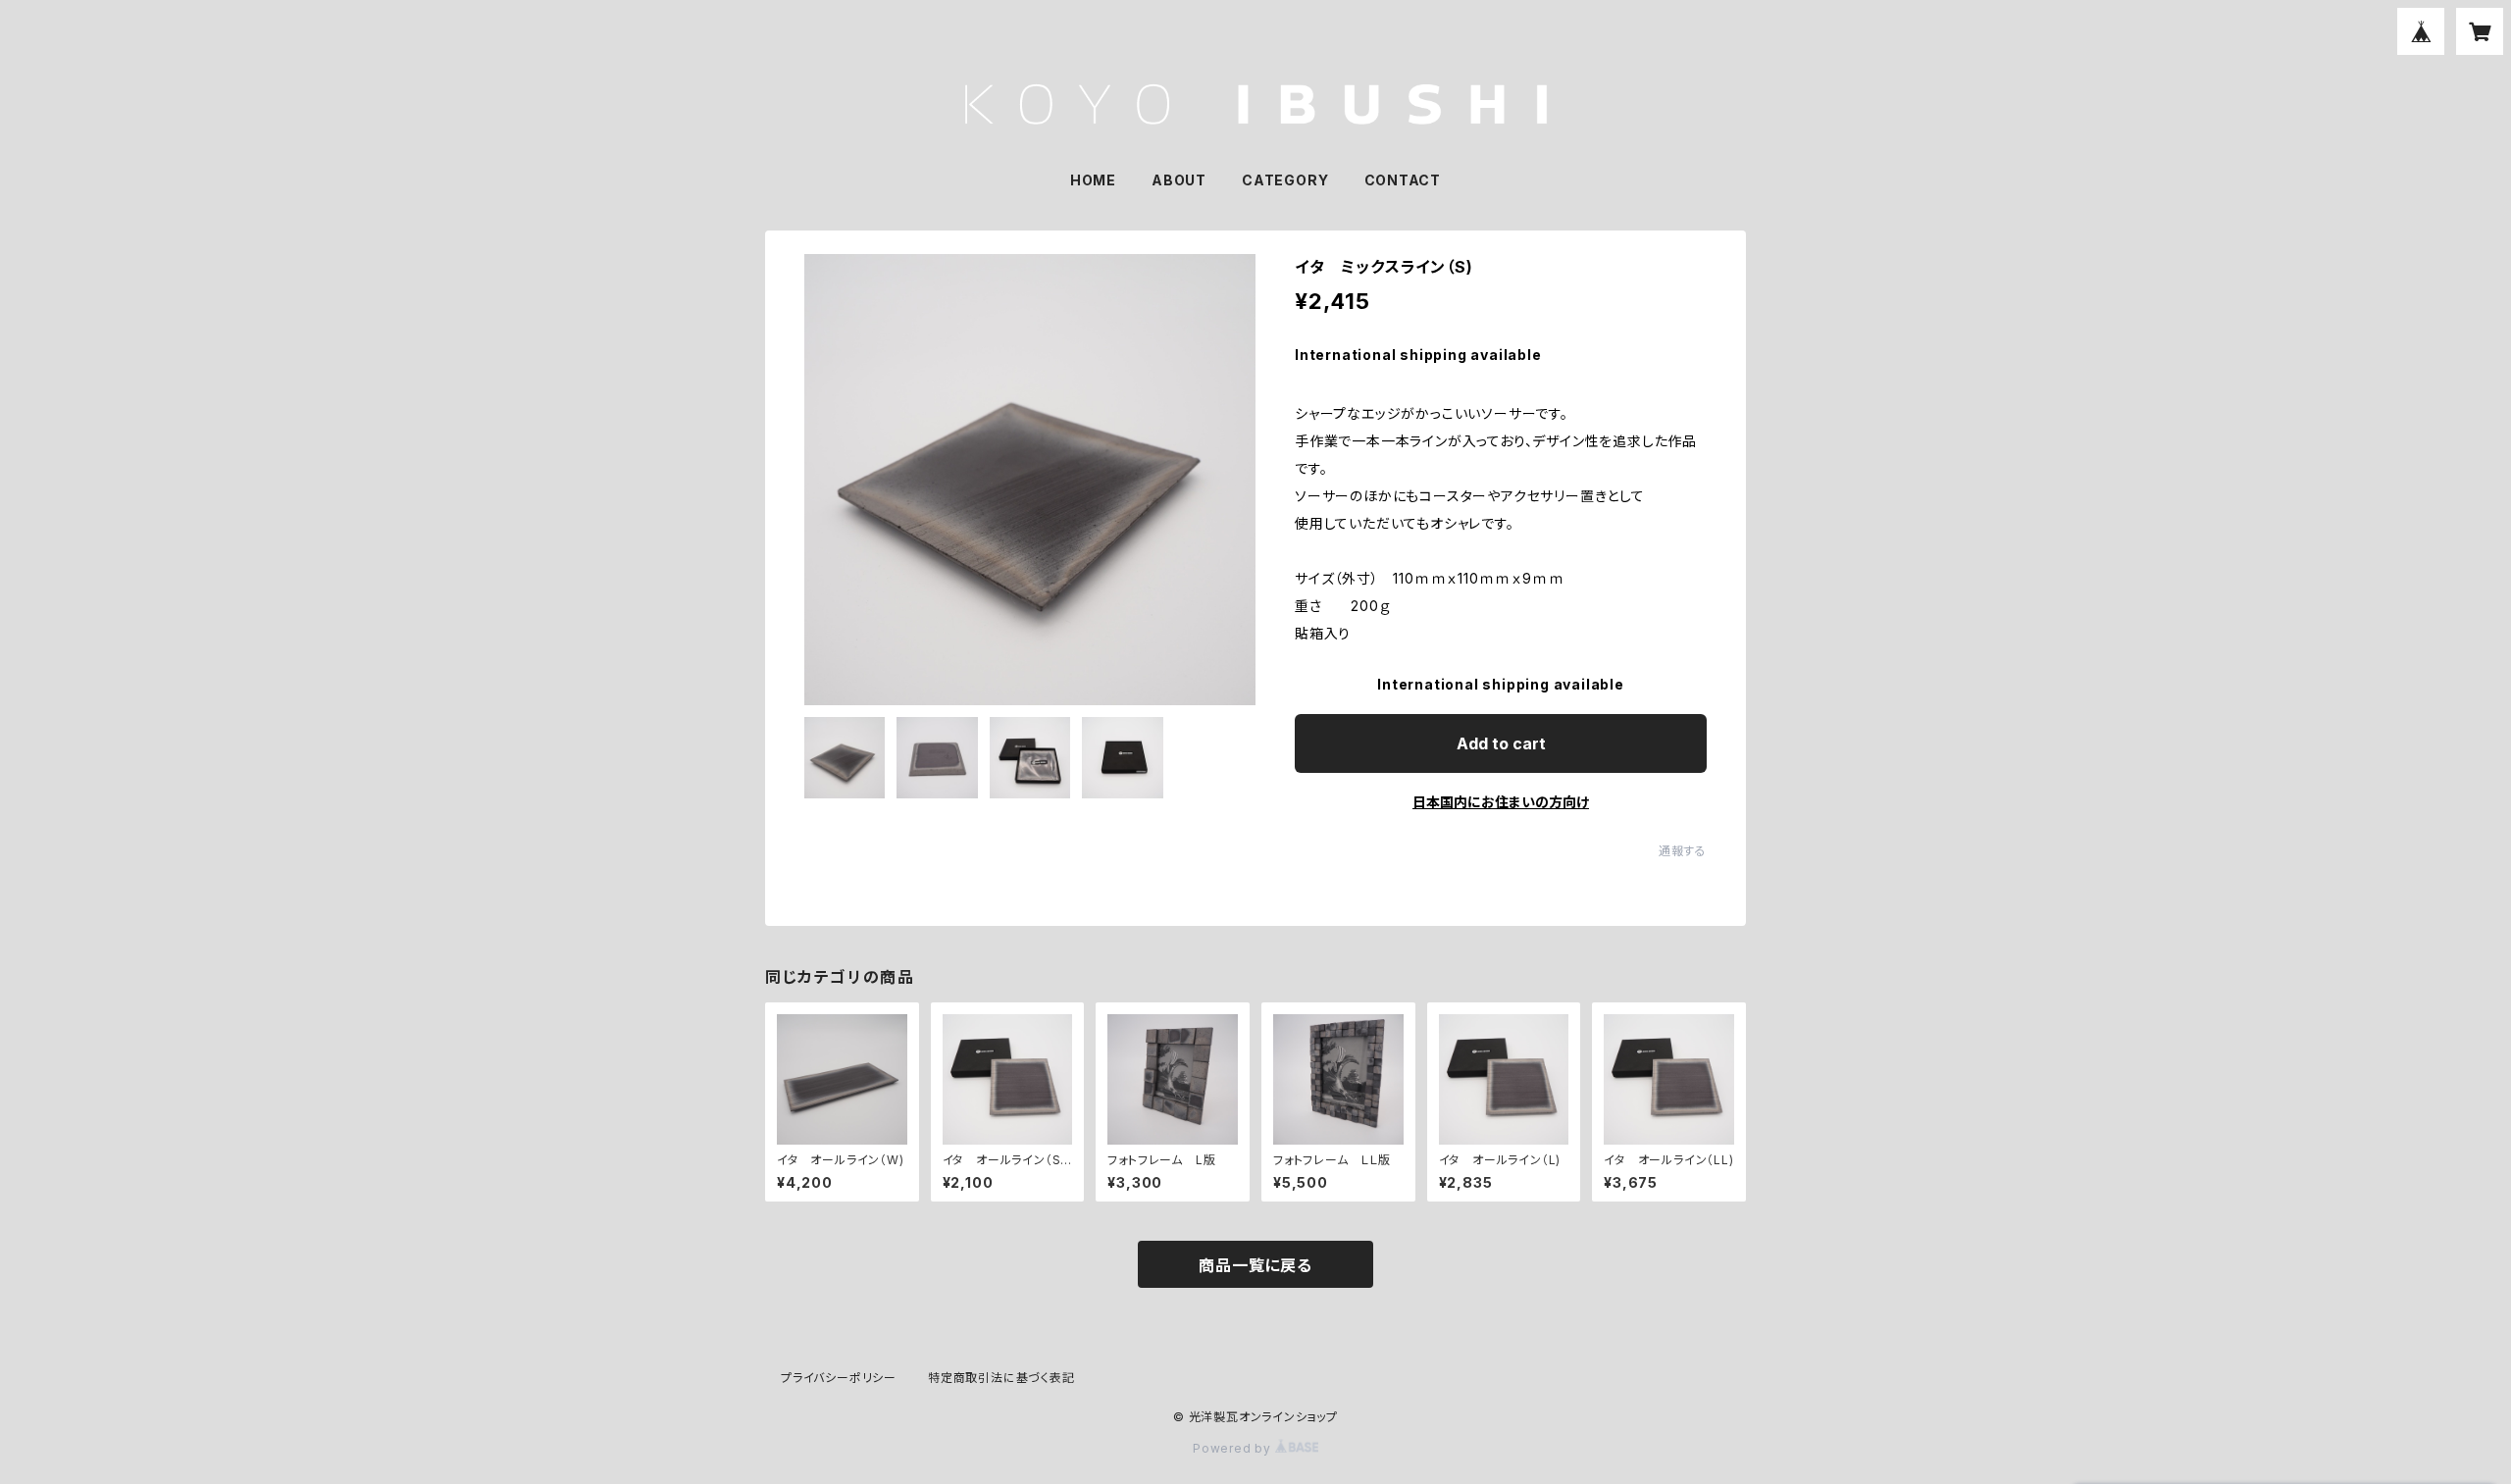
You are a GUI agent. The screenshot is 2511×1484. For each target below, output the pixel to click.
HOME (1093, 180)
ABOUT (1179, 180)
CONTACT (1403, 180)
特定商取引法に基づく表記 (1001, 1378)
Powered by (1234, 1448)
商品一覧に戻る (1255, 1265)
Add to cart (1501, 743)
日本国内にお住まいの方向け (1501, 802)
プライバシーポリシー (839, 1378)
